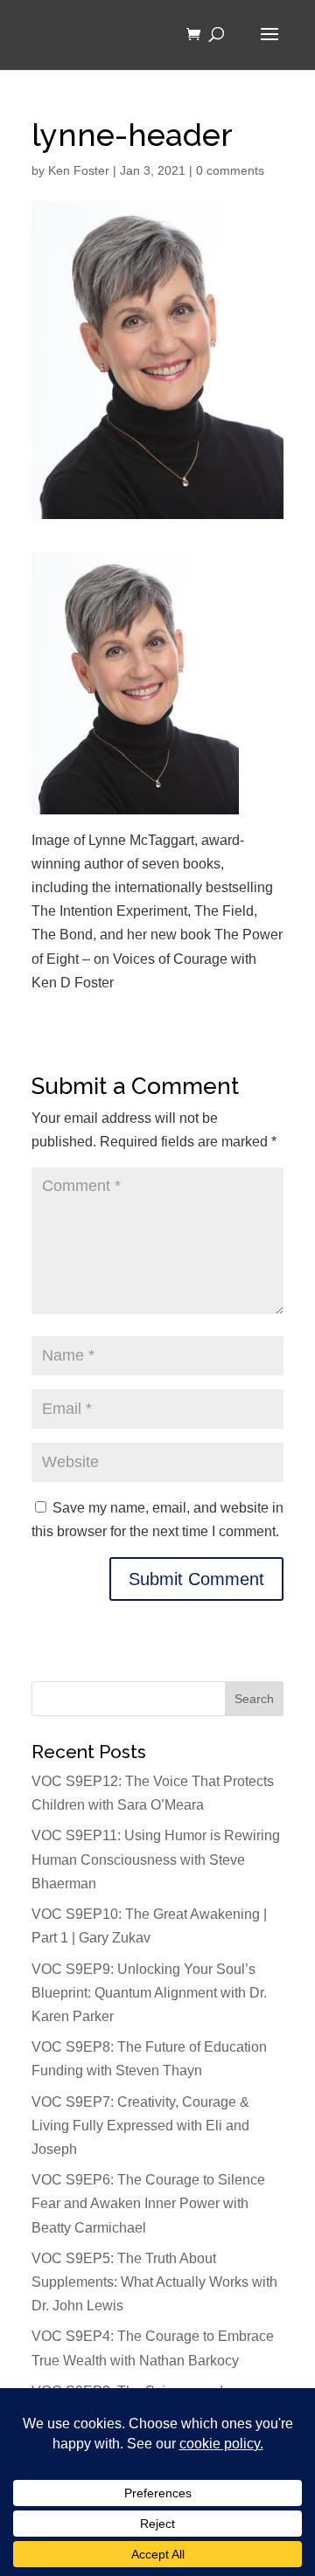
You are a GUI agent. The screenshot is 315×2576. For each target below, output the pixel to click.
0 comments (230, 170)
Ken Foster (79, 170)
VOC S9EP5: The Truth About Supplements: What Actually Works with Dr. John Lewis (154, 2282)
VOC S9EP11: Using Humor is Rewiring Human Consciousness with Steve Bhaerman (156, 1859)
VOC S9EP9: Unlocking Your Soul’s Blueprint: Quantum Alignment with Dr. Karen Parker (149, 1993)
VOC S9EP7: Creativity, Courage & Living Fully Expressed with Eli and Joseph (140, 2126)
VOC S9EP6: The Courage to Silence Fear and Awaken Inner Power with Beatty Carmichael (148, 2203)
